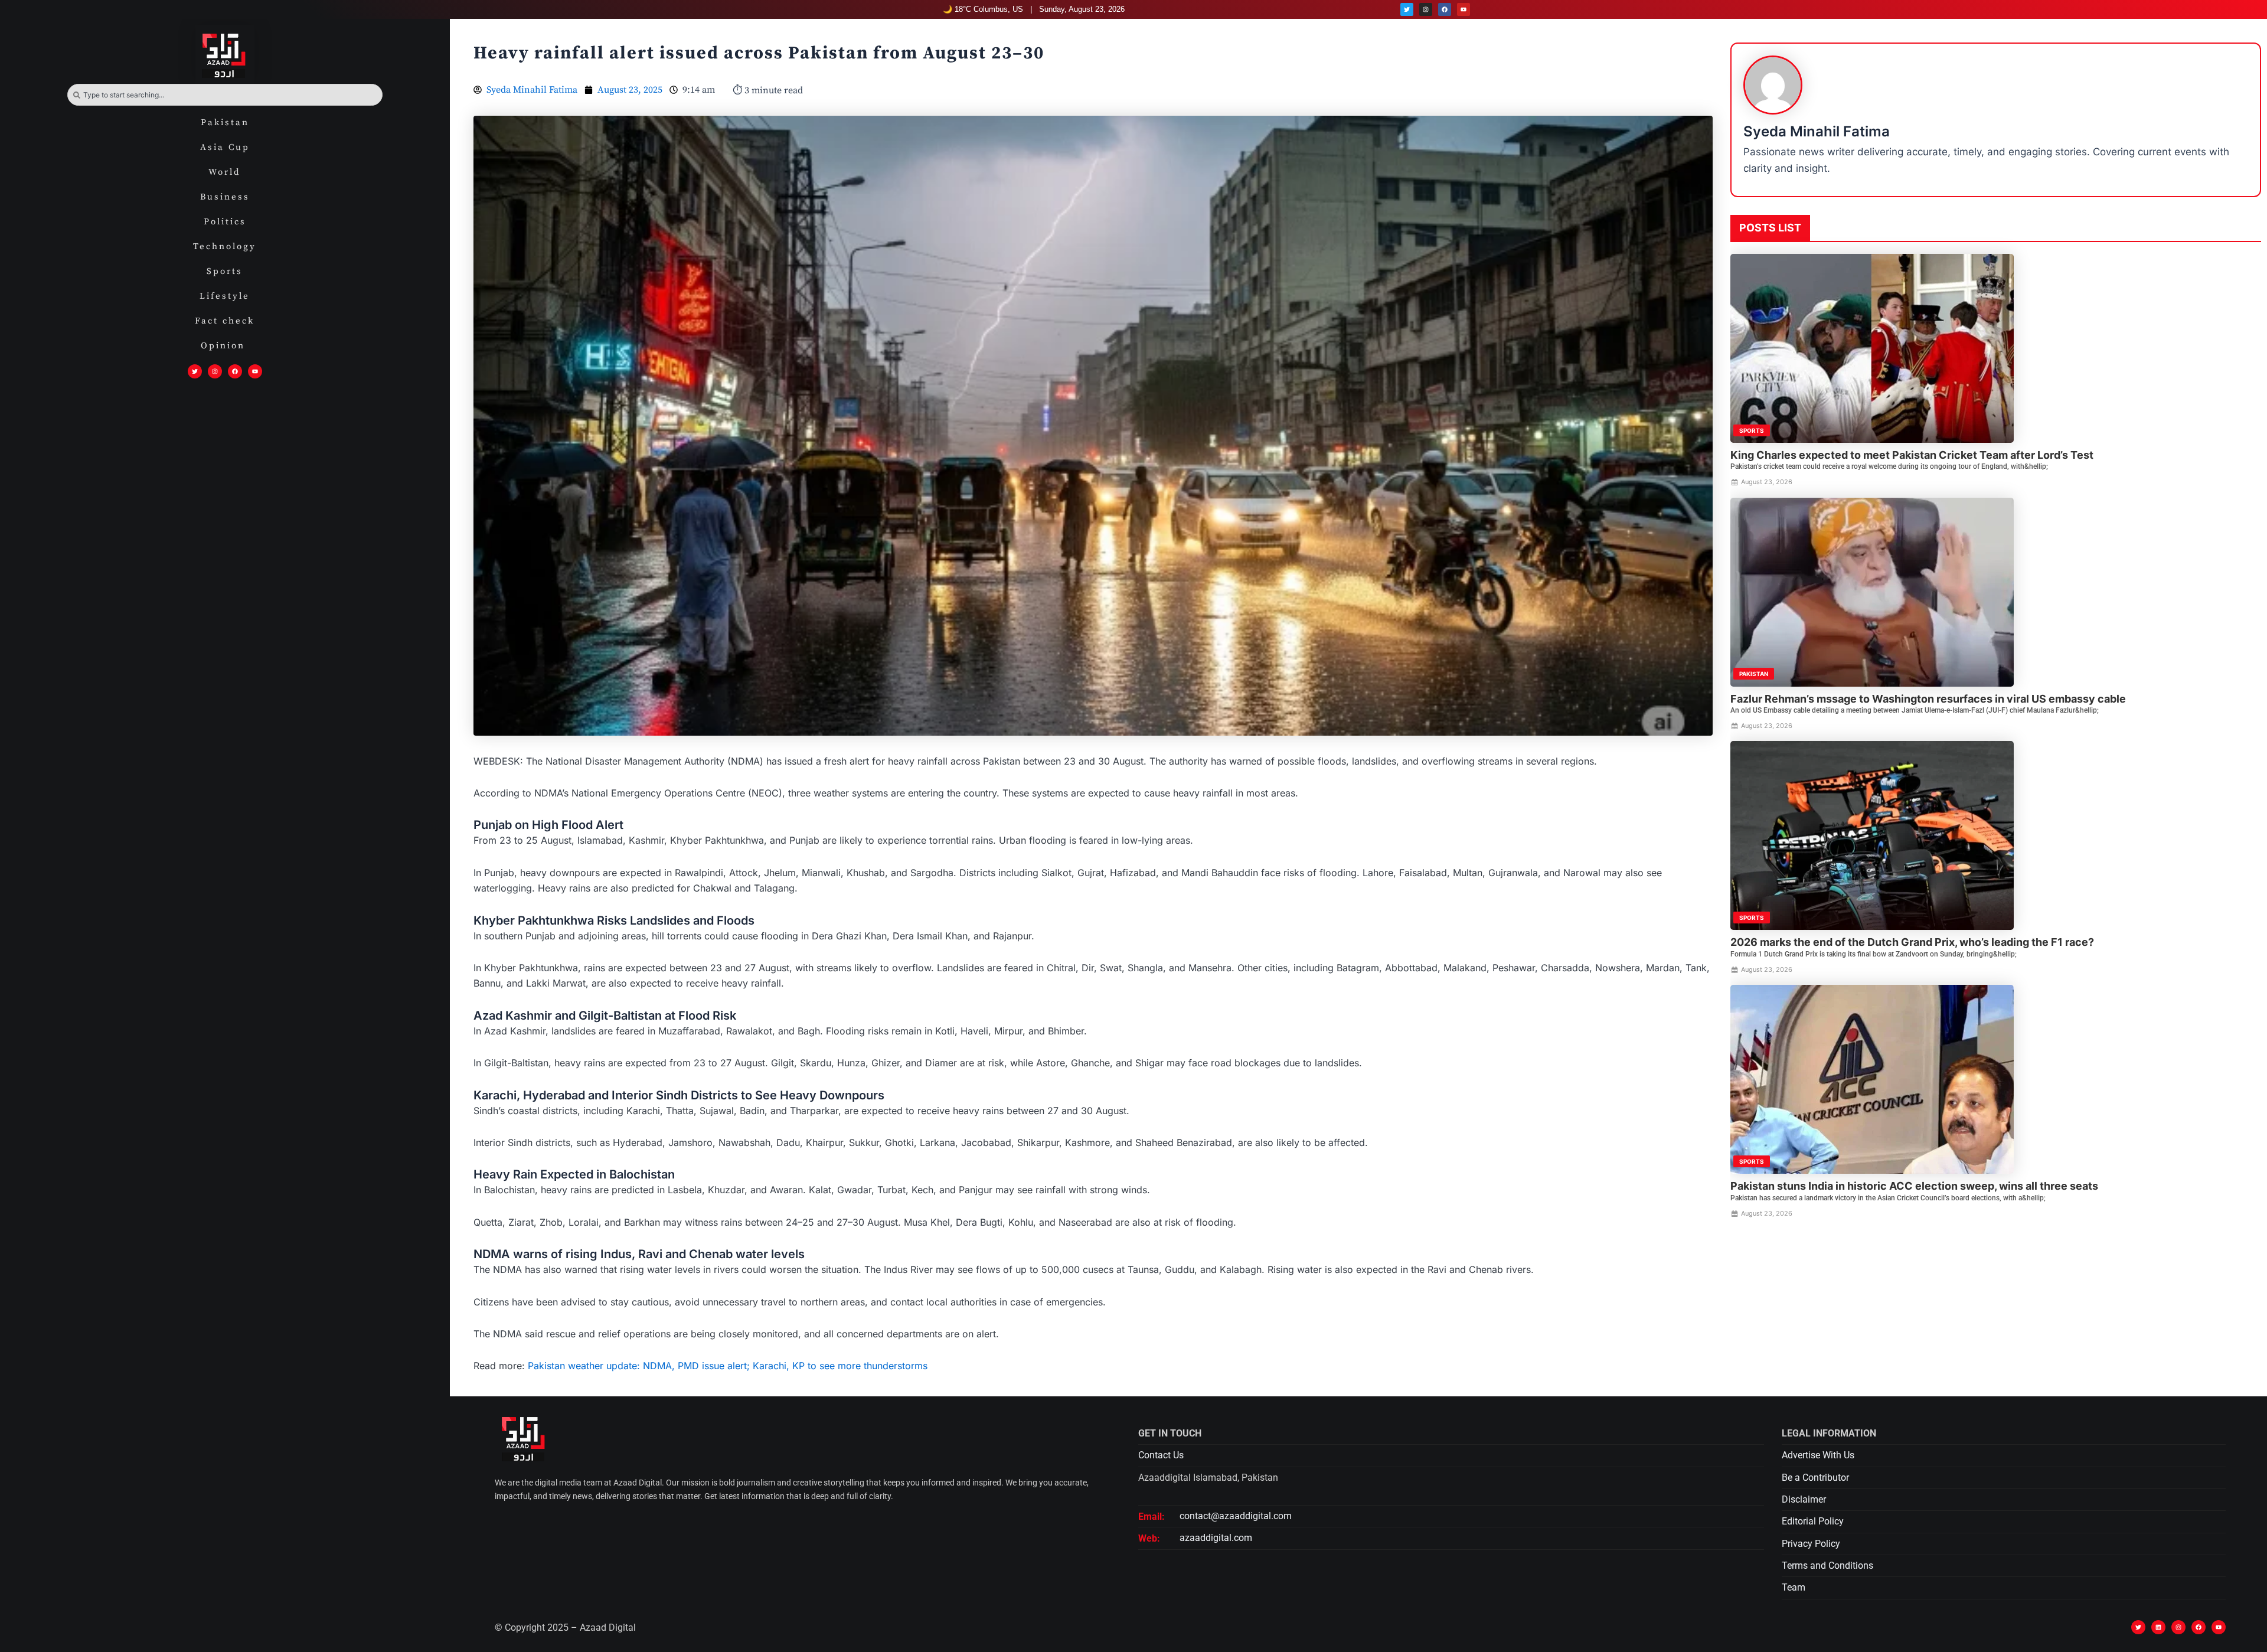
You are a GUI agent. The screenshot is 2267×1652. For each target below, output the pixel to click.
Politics (225, 222)
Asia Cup (225, 147)
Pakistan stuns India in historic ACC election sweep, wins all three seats (1914, 1186)
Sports (225, 271)
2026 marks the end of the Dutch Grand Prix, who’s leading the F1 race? (1912, 942)
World (225, 172)
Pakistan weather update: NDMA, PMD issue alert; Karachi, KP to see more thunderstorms (728, 1366)
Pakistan (225, 123)
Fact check (225, 321)
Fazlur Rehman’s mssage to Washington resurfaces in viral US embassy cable (1928, 699)
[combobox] (225, 95)
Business (225, 197)
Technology (225, 247)
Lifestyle (225, 296)
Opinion (225, 346)
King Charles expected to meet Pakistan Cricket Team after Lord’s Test (1912, 455)
